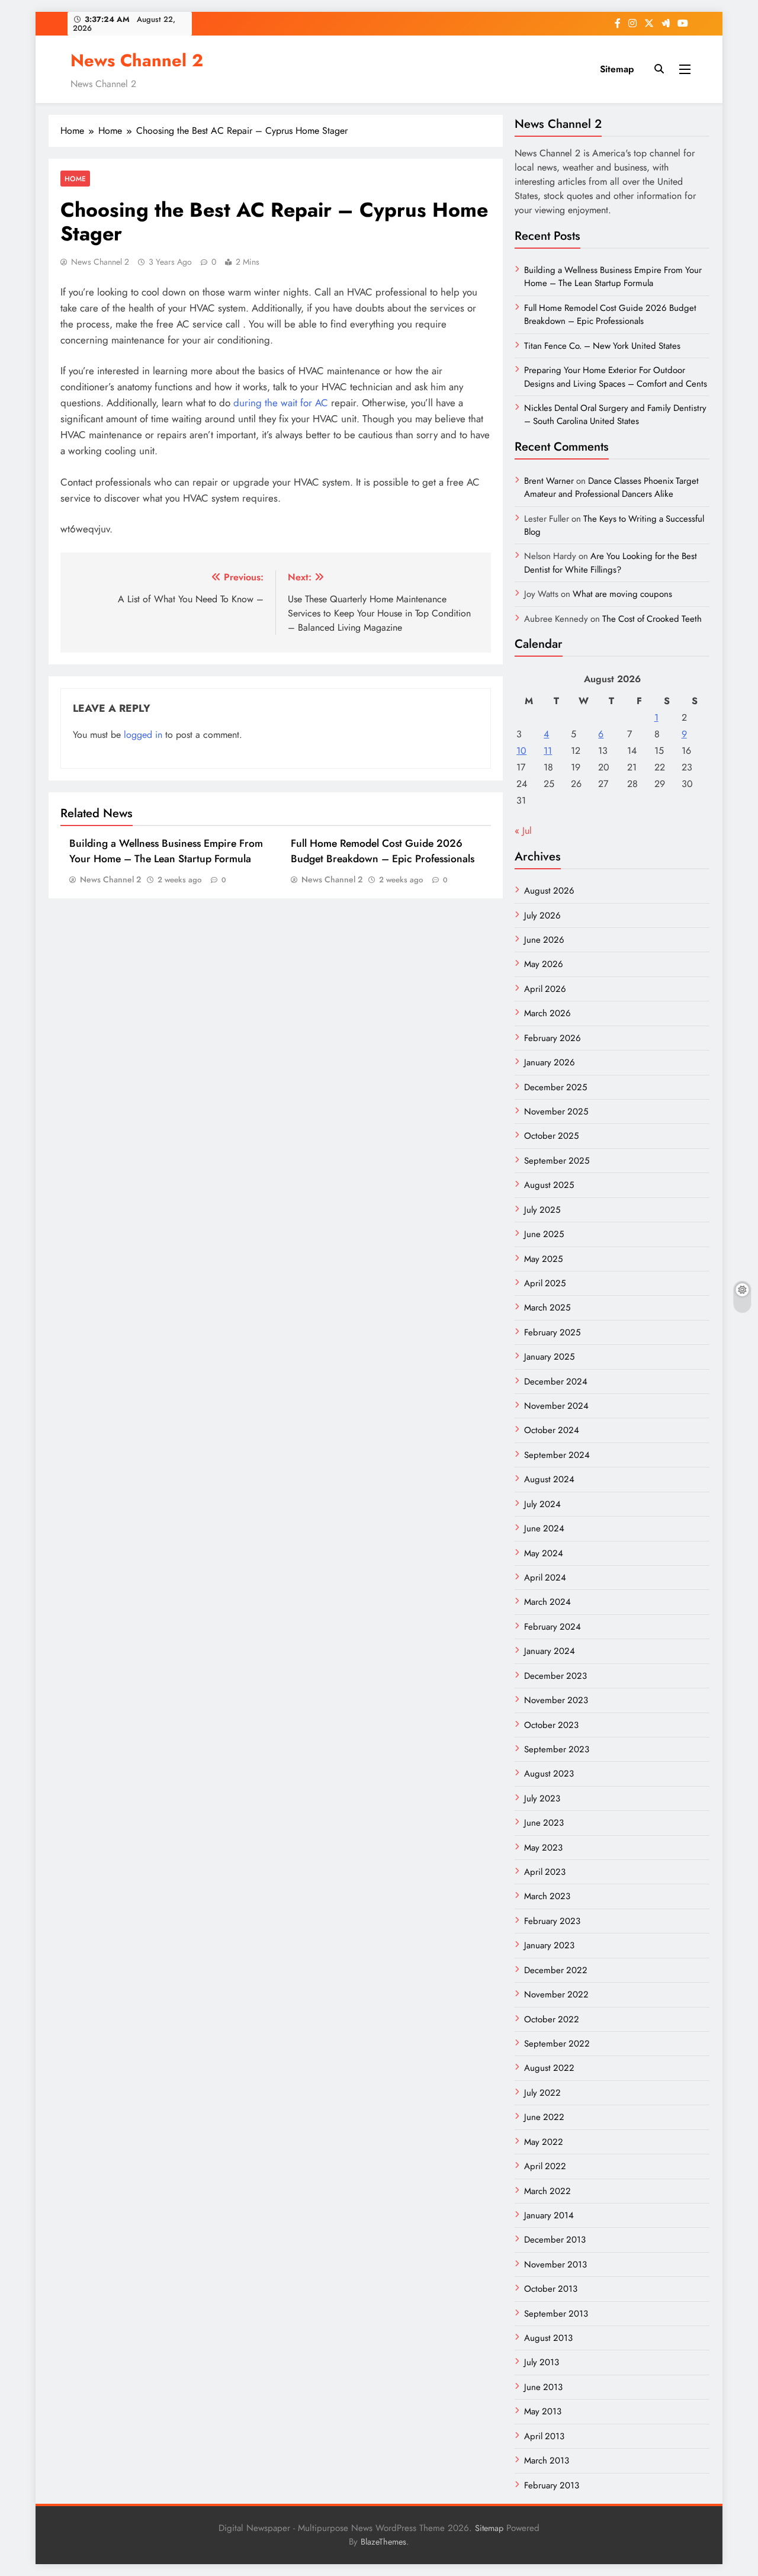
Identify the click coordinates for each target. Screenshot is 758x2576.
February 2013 (552, 2485)
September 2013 (556, 2314)
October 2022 (552, 2019)
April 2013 (544, 2436)
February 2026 (553, 1038)
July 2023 (542, 1798)
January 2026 (550, 1062)
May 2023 (543, 1848)
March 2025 (547, 1308)
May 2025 (543, 1259)
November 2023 (556, 1700)
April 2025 (545, 1283)
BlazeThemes (383, 2542)
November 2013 (555, 2265)
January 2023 (549, 1945)
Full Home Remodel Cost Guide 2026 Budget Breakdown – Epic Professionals (383, 851)
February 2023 (552, 1921)
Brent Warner (549, 481)
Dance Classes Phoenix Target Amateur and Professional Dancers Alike (611, 487)
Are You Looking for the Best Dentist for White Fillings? (611, 563)
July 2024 (542, 1504)
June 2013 (543, 2387)
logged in (143, 735)
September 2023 (557, 1749)
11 (548, 751)
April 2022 (545, 2166)
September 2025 (557, 1161)
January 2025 (549, 1357)
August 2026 (549, 891)
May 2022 (544, 2142)
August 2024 (549, 1479)
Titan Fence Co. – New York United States (602, 346)
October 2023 (551, 1725)
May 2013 (543, 2411)
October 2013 (551, 2289)
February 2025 (552, 1332)
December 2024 (556, 1382)
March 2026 (547, 1013)
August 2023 (549, 1774)
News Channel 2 (137, 60)
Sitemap (617, 69)
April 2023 (545, 1872)
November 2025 (556, 1112)
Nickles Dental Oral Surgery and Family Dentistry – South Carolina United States (615, 415)
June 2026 (544, 940)
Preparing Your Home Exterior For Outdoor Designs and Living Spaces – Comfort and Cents (616, 377)
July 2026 (542, 916)
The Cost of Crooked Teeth (652, 619)
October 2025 (551, 1136)
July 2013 (542, 2362)
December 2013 (555, 2240)
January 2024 (550, 1651)
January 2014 (549, 2215)
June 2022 (544, 2117)
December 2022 (556, 1970)
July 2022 (542, 2093)
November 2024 (556, 1406)
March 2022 (547, 2191)
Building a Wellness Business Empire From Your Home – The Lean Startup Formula (166, 851)
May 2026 (544, 964)
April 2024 (545, 1578)
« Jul (523, 831)
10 (521, 751)
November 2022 (556, 1994)
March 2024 (547, 1602)
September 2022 (557, 2044)
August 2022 (549, 2068)
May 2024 (544, 1553)
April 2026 (545, 989)
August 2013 (548, 2338)
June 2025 (544, 1234)
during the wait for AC (281, 403)
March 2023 (547, 1896)
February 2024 (553, 1627)
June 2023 (544, 1823)
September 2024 (557, 1455)
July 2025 (542, 1210)
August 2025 (549, 1185)
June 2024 (544, 1528)
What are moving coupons (622, 594)
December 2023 (555, 1676)
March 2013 (547, 2461)
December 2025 (555, 1087)
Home (75, 179)
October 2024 (552, 1430)
